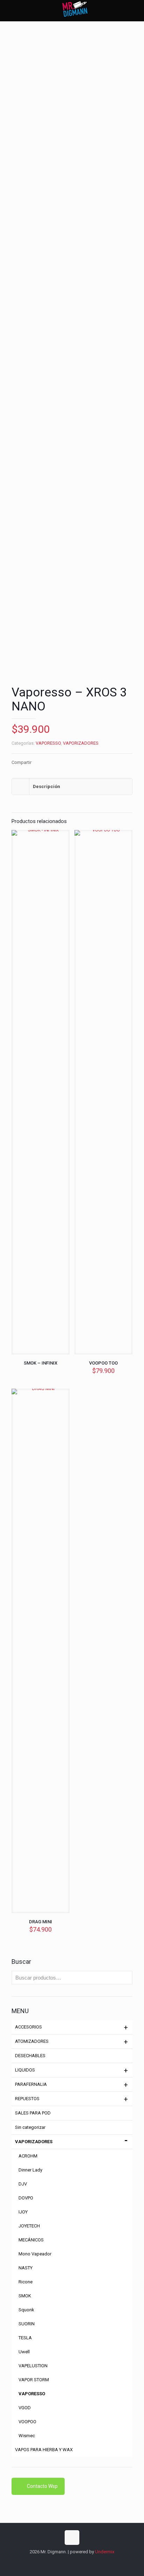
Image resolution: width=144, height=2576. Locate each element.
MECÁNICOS (31, 2240)
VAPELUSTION (33, 2366)
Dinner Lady (30, 2170)
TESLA (25, 2338)
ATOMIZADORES (32, 2041)
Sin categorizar (30, 2127)
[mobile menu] (135, 10)
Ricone (26, 2282)
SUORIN (27, 2324)
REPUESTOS (27, 2099)
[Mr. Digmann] (75, 10)
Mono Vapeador (35, 2254)
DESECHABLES (30, 2056)
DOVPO (26, 2198)
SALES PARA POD (33, 2113)
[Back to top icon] (72, 2538)
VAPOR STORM (34, 2380)
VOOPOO (27, 2422)
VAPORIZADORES (81, 743)
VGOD (25, 2408)
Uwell (24, 2352)
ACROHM (28, 2156)
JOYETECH (29, 2226)
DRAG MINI (41, 1922)
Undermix (105, 2552)
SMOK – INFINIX (41, 1363)
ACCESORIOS (28, 2027)
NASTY (26, 2268)
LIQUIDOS (25, 2070)
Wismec (27, 2436)
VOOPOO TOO (103, 1363)
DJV (23, 2184)
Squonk (26, 2310)
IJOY (23, 2212)
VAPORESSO (48, 743)
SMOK (25, 2296)
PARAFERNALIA (31, 2084)
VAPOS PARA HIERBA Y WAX (44, 2450)
